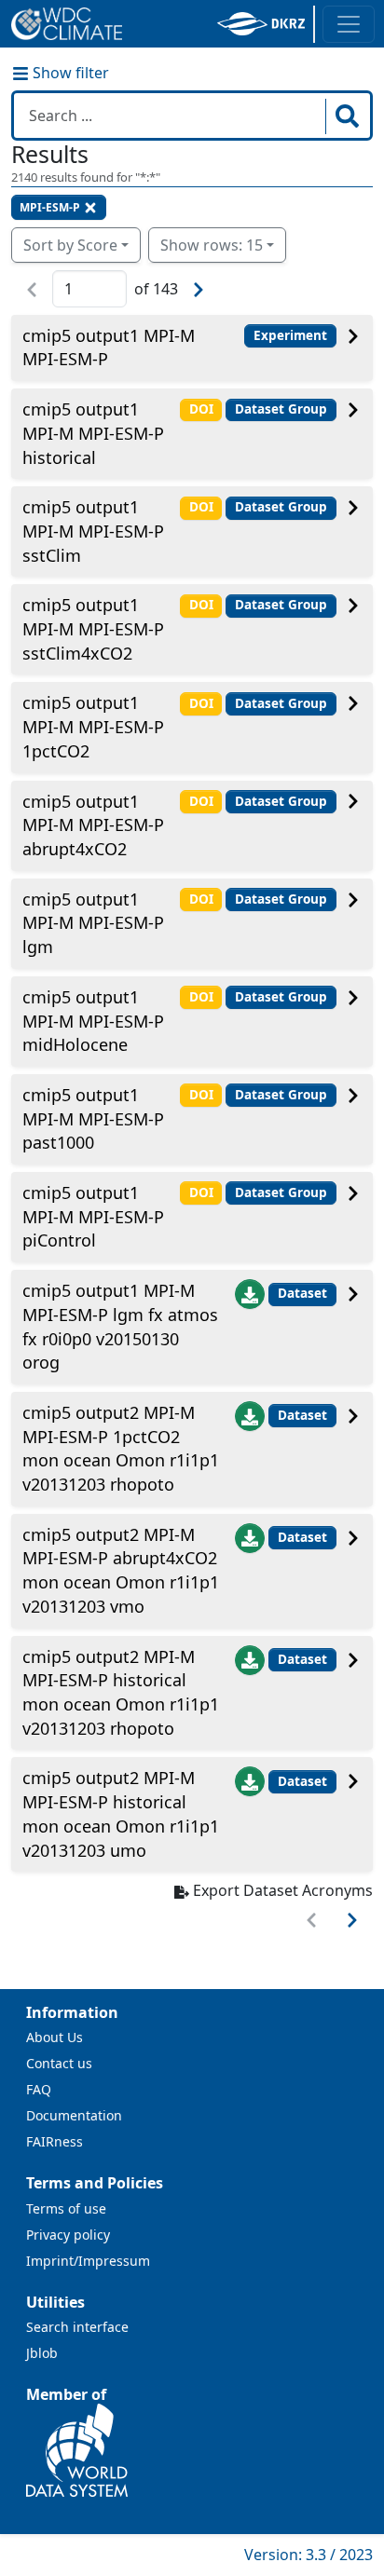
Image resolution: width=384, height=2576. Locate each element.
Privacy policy (68, 2235)
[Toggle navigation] (349, 24)
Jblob (42, 2353)
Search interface (77, 2327)
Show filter (69, 73)
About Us (55, 2037)
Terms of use (66, 2208)
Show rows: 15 (212, 245)
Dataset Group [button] (281, 409)
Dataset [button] (302, 1293)
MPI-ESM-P (50, 207)
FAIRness (55, 2141)
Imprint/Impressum (88, 2261)
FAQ (39, 2089)
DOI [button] (201, 409)
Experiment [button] (290, 335)
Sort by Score (70, 245)
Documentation (74, 2115)
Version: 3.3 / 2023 (309, 2555)
